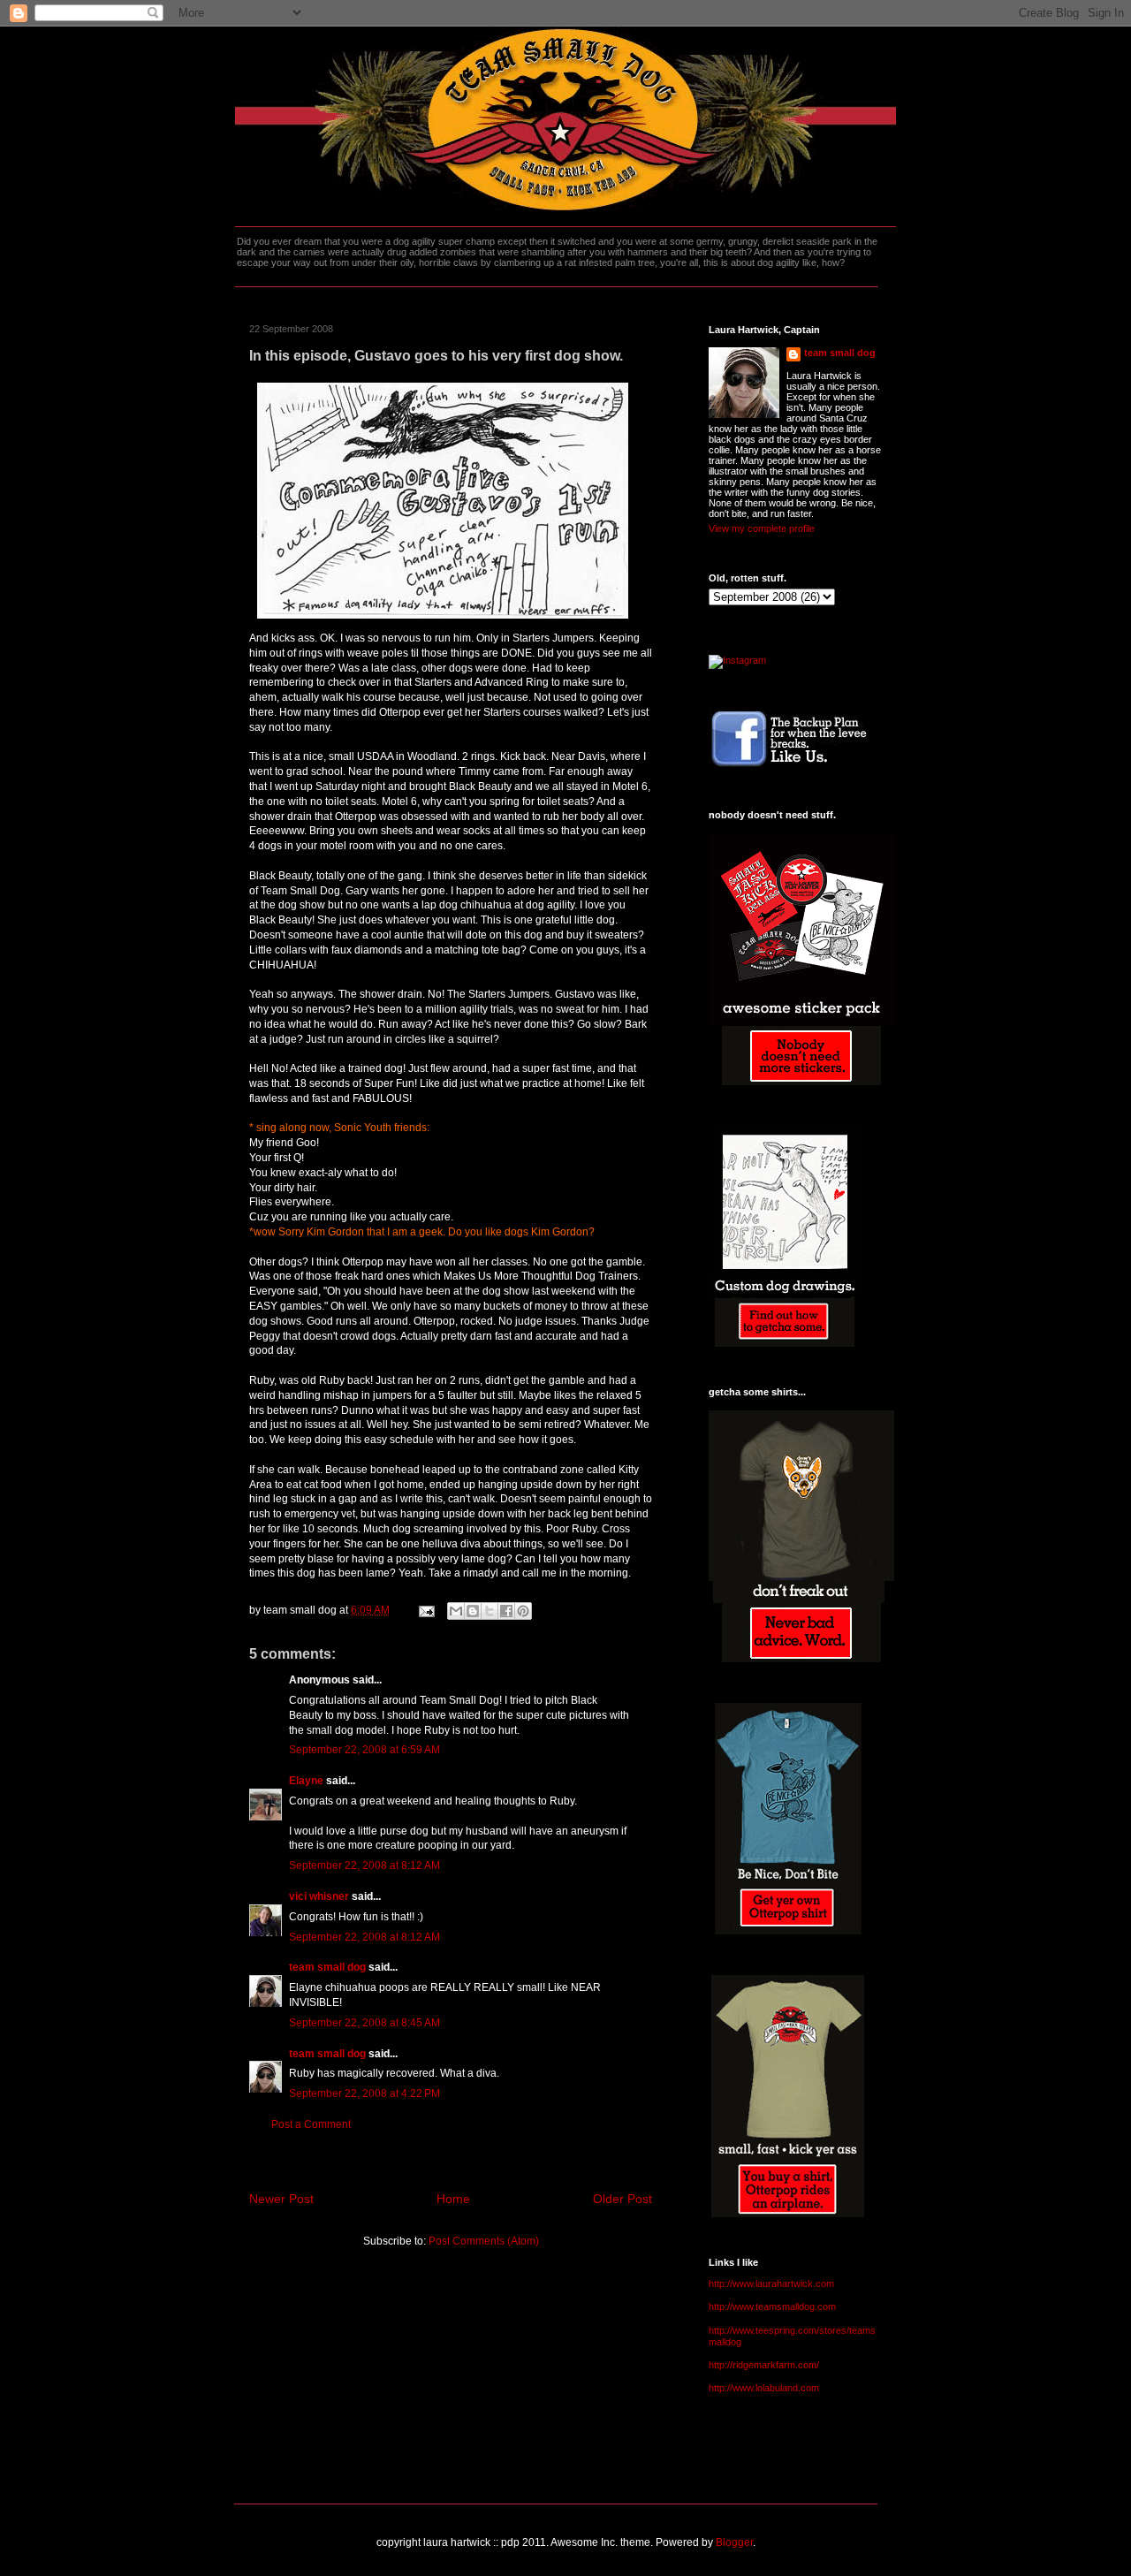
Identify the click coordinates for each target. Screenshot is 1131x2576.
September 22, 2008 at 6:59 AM (364, 1750)
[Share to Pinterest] (523, 1611)
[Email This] (456, 1611)
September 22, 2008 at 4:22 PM (364, 2093)
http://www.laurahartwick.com (771, 2283)
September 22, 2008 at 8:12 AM (364, 1866)
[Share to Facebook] (506, 1611)
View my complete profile (762, 528)
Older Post (622, 2199)
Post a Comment (311, 2124)
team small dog (327, 1967)
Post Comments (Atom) (484, 2241)
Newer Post (281, 2199)
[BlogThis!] (473, 1611)
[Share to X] (490, 1611)
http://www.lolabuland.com (764, 2388)
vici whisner (319, 1896)
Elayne (306, 1781)
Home (453, 2199)
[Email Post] (425, 1610)
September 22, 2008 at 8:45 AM (364, 2023)
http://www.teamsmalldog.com (772, 2306)
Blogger (734, 2542)
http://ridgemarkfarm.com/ (764, 2365)
